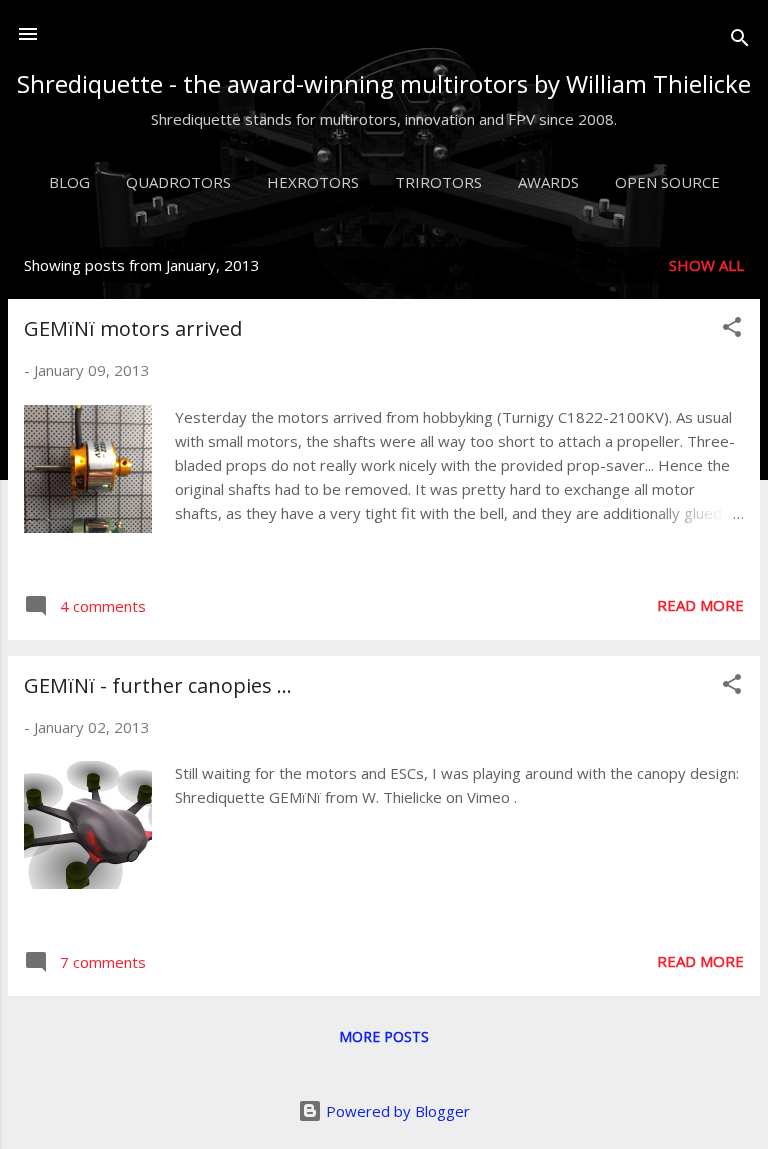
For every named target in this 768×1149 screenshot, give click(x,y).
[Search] (740, 40)
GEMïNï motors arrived (133, 328)
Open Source (667, 182)
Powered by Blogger (396, 1111)
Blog (69, 182)
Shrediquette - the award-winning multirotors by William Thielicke (384, 83)
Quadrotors (178, 182)
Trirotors (438, 182)
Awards (548, 182)
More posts (384, 1036)
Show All (706, 265)
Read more (700, 605)
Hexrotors (313, 182)
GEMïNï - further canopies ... (158, 685)
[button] (732, 330)
